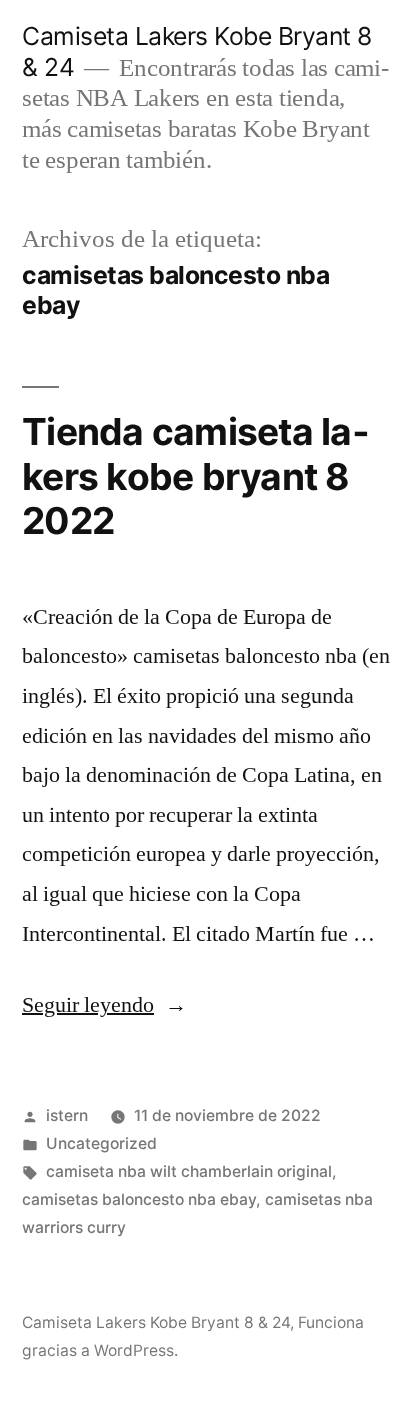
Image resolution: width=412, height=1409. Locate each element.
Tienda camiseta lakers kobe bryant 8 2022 (195, 476)
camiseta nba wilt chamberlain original (189, 1171)
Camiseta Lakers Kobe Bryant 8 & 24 (156, 1322)
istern (67, 1115)
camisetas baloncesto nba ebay (139, 1199)
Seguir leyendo (104, 1005)
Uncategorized (101, 1143)
